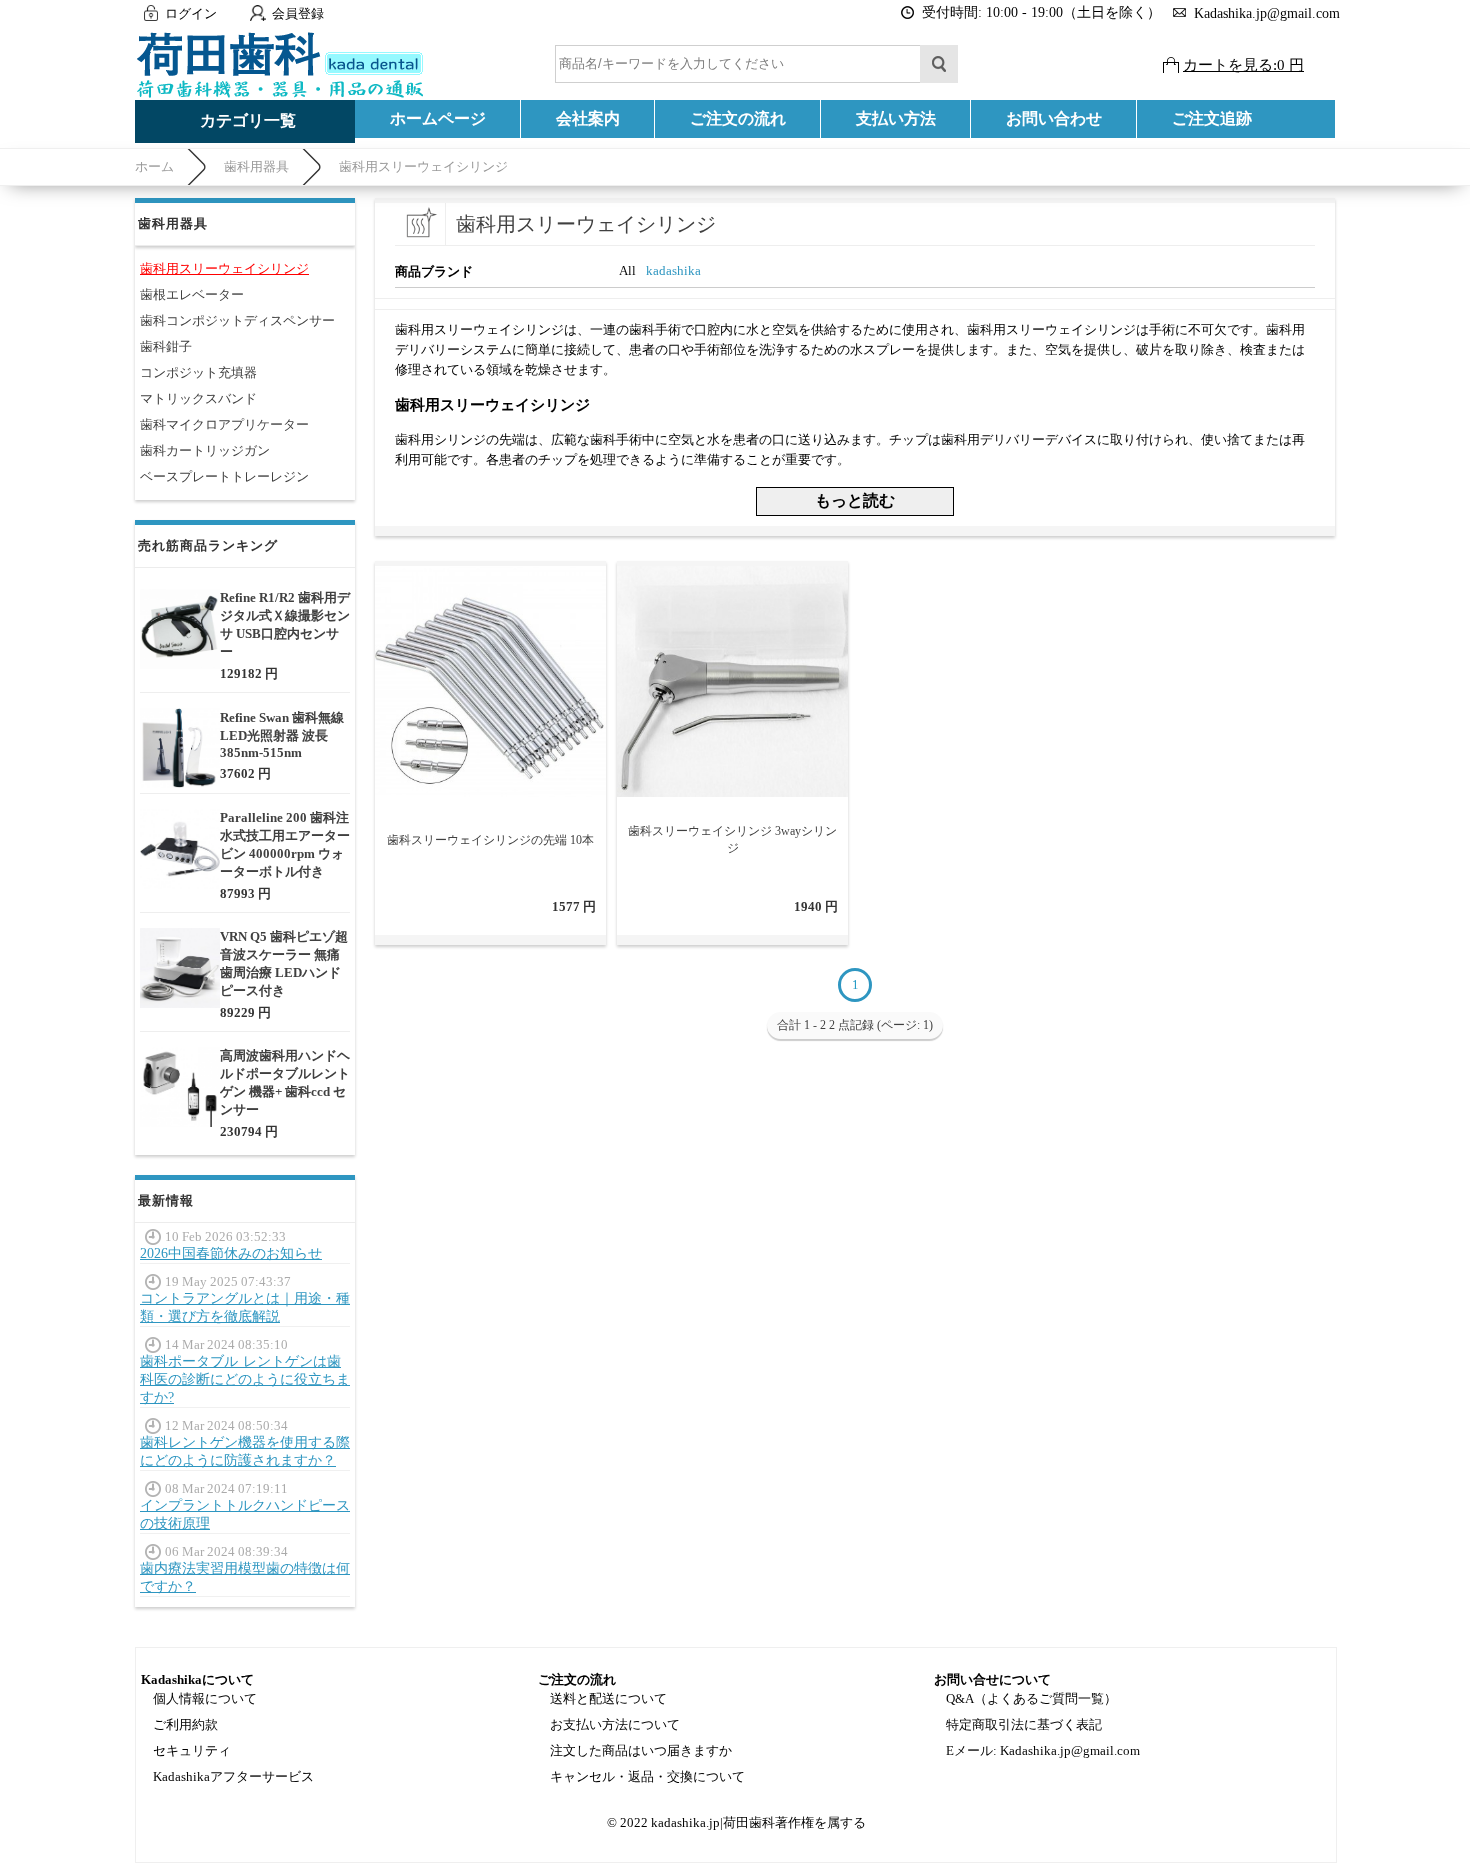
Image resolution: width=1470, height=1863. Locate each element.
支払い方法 (896, 118)
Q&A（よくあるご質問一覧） (1031, 1698)
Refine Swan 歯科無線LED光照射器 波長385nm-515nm (282, 735)
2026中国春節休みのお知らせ (231, 1253)
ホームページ (438, 118)
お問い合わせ (1054, 118)
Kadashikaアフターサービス (233, 1776)
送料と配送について (608, 1698)
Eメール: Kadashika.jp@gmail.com (1043, 1750)
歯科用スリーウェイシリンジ (423, 166)
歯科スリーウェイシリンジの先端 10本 (490, 840)
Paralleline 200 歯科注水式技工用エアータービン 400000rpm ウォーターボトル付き (285, 844)
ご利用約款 (185, 1724)
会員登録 (298, 13)
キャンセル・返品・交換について (647, 1776)
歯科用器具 (256, 166)
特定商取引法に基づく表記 (1024, 1724)
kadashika (673, 270)
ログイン (191, 13)
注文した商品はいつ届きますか (641, 1750)
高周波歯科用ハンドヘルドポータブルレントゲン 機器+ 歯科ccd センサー (285, 1082)
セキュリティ (192, 1750)
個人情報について (205, 1698)
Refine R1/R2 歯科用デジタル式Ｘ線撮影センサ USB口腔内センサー (285, 624)
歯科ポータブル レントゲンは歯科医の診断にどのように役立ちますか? (245, 1379)
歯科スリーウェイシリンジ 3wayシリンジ (732, 839)
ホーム (154, 166)
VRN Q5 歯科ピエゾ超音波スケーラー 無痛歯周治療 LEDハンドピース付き (284, 963)
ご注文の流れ (738, 118)
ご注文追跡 (1212, 118)
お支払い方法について (615, 1724)
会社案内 (588, 118)
